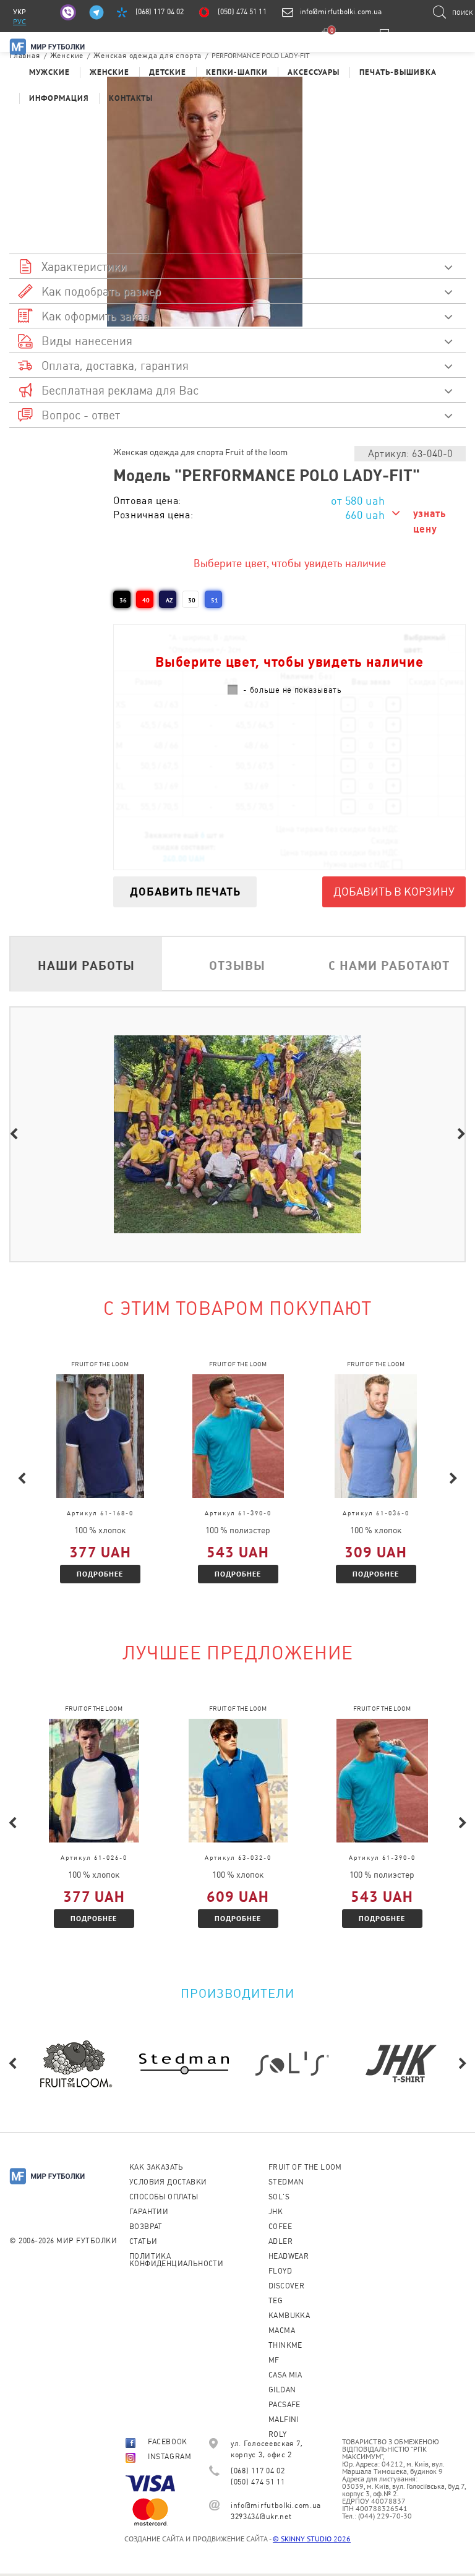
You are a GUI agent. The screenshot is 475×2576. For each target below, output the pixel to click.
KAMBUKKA (289, 2316)
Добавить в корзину (394, 892)
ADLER (280, 2241)
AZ (169, 600)
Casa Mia (285, 2375)
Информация (59, 98)
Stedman (286, 2182)
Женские (109, 72)
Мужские (49, 72)
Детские (168, 72)
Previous (14, 1134)
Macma (282, 2330)
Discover (286, 2286)
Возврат (146, 2227)
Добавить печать (185, 892)
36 (123, 600)
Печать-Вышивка (398, 72)
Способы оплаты (164, 2197)
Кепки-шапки (237, 72)
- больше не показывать (292, 690)
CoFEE (280, 2227)
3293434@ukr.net (261, 2517)
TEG (276, 2301)
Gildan (282, 2390)
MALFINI (284, 2420)
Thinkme (285, 2345)
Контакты (131, 98)
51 (215, 600)
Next (461, 1134)
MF (274, 2360)
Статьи (143, 2241)
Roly (278, 2434)
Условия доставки (168, 2182)
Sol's (279, 2197)
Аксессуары (314, 72)
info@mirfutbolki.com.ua (341, 12)
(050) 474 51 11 (242, 12)
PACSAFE (285, 2405)
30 (192, 600)
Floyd (280, 2271)
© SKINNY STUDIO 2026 (312, 2539)
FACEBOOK (168, 2442)
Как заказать (156, 2167)
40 (146, 600)
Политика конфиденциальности (176, 2260)
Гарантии (149, 2212)
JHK (276, 2212)
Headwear (289, 2256)
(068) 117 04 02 (160, 12)
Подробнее (100, 1574)
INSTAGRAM (169, 2457)
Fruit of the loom (305, 2167)
